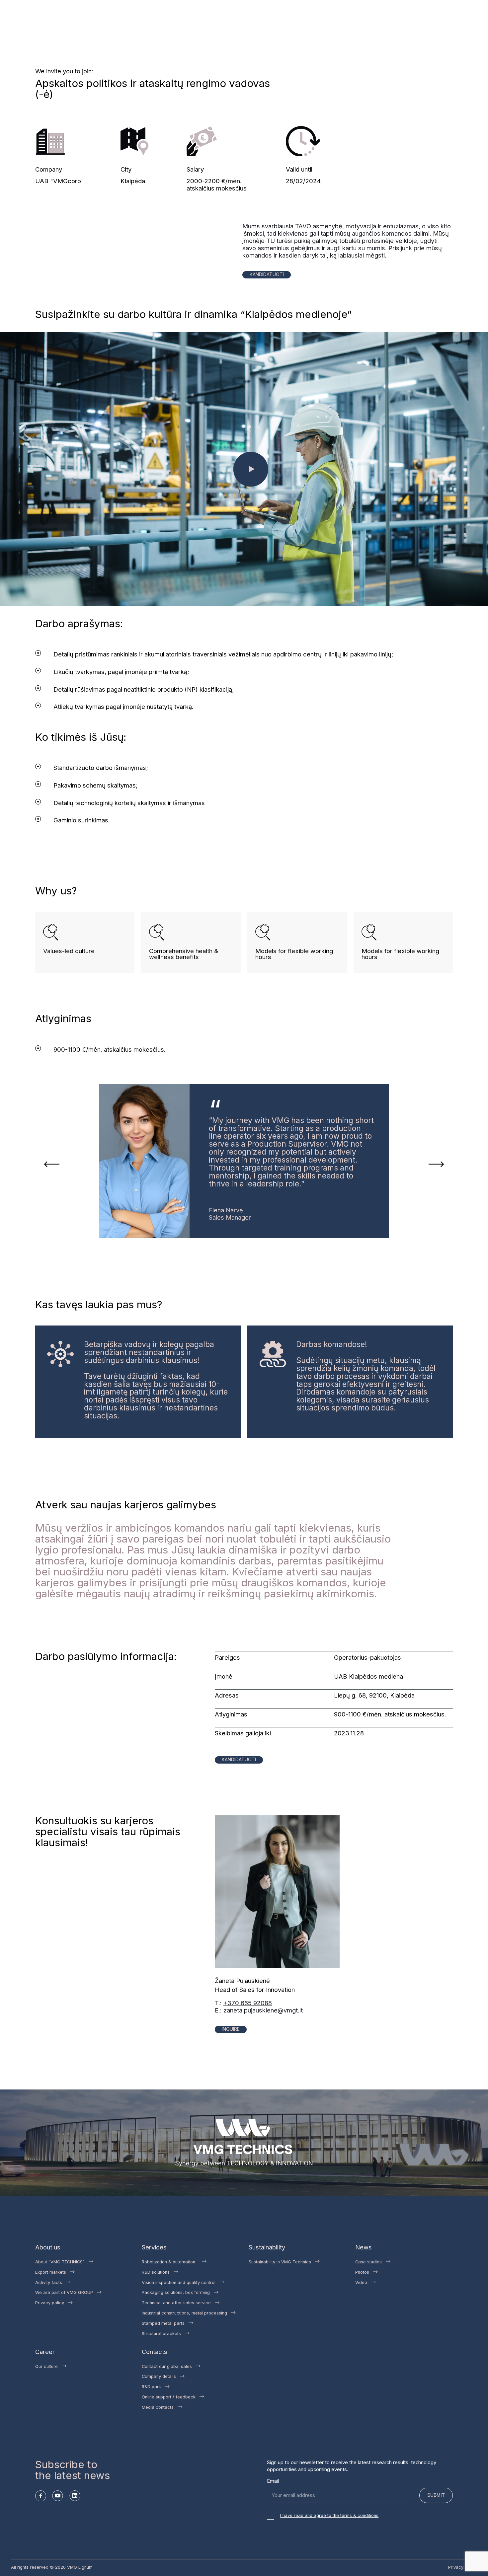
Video (361, 2282)
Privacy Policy (463, 2567)
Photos (362, 2272)
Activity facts (49, 2282)
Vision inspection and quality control (179, 2282)
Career (45, 2352)
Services (154, 2247)
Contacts (155, 2352)
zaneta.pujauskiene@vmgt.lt (263, 2010)
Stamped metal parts (163, 2323)
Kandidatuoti (267, 274)
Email (273, 2481)
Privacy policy (50, 2303)
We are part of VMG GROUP (64, 2292)
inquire (231, 2029)
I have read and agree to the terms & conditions (329, 2515)
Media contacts (158, 2407)
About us (48, 2247)
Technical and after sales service (176, 2303)
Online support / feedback (169, 2397)
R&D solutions (156, 2272)
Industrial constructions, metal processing (184, 2313)
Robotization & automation (170, 2262)
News (364, 2247)
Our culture (46, 2366)
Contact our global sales (167, 2366)
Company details (159, 2376)
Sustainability (267, 2247)
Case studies (368, 2262)
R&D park (151, 2387)
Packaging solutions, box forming (176, 2292)
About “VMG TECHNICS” (60, 2262)
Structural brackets (161, 2334)
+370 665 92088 (248, 2003)
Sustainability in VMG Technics (280, 2262)
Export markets (51, 2272)
